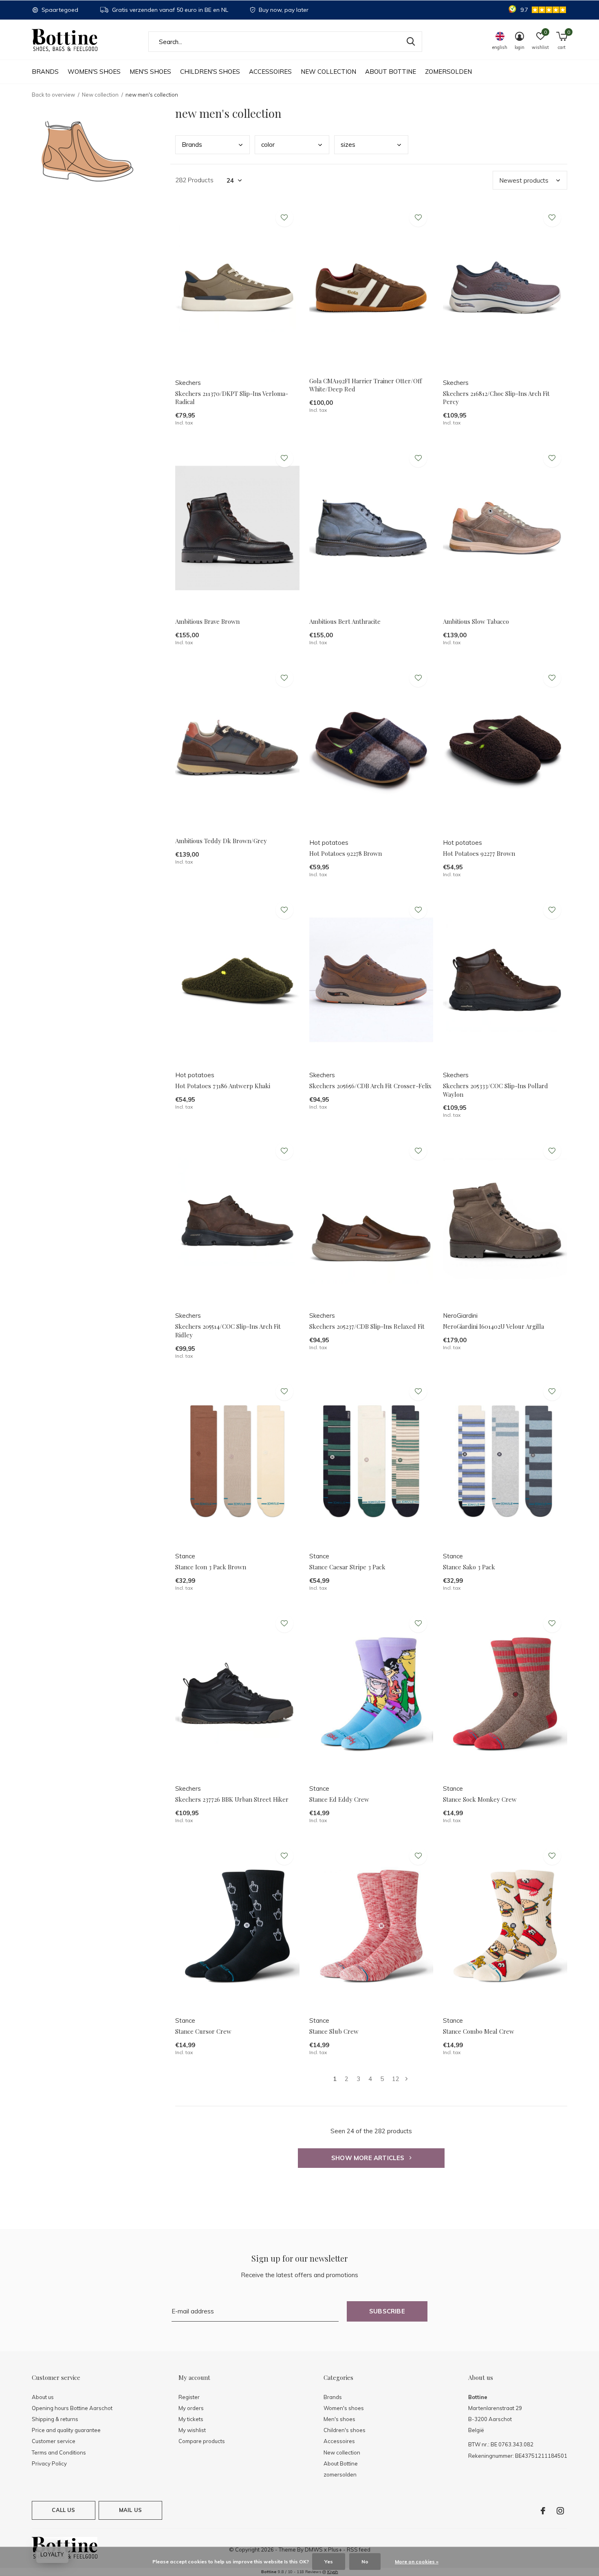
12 (396, 2079)
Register (189, 2397)
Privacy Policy (49, 2463)
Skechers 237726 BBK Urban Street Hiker (232, 1799)
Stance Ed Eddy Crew (339, 1799)
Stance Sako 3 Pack (469, 1567)
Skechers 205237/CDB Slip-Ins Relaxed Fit (367, 1326)
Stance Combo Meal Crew (479, 2031)
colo (268, 145)
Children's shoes (210, 72)
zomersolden (448, 72)
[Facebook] (543, 2511)
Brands (45, 72)
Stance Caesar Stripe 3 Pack (347, 1567)
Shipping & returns (55, 2419)
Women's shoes (94, 72)
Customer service (54, 2441)
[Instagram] (560, 2511)
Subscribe (387, 2311)
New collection (328, 72)
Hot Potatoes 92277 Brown (479, 853)
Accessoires (270, 72)
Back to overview (53, 95)
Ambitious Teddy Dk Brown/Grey (221, 841)
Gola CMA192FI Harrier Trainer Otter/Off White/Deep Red (366, 385)
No (365, 2562)
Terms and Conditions (59, 2452)
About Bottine (391, 72)
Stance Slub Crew (334, 2031)
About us (43, 2397)
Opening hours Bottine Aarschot (72, 2408)
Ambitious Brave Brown (207, 621)
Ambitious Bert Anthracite (345, 621)
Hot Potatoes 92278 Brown (346, 853)
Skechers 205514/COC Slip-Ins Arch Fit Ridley (228, 1331)
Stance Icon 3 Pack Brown (211, 1567)
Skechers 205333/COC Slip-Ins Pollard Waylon (495, 1090)
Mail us (130, 2510)
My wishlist (192, 2430)
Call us (63, 2510)
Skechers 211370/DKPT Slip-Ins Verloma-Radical (232, 398)
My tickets (191, 2419)
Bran (192, 145)
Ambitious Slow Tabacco (476, 621)
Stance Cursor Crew (203, 2031)
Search (411, 42)
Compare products (202, 2441)
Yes (329, 2562)
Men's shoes (150, 72)
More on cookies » (417, 2562)
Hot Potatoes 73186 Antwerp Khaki (223, 1086)
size (348, 145)
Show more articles (369, 2158)
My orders (191, 2408)
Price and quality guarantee (66, 2430)
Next (406, 2079)
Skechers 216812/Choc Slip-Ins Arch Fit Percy (496, 398)
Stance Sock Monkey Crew (480, 1799)
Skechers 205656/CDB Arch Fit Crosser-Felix (370, 1086)
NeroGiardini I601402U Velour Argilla (493, 1326)
